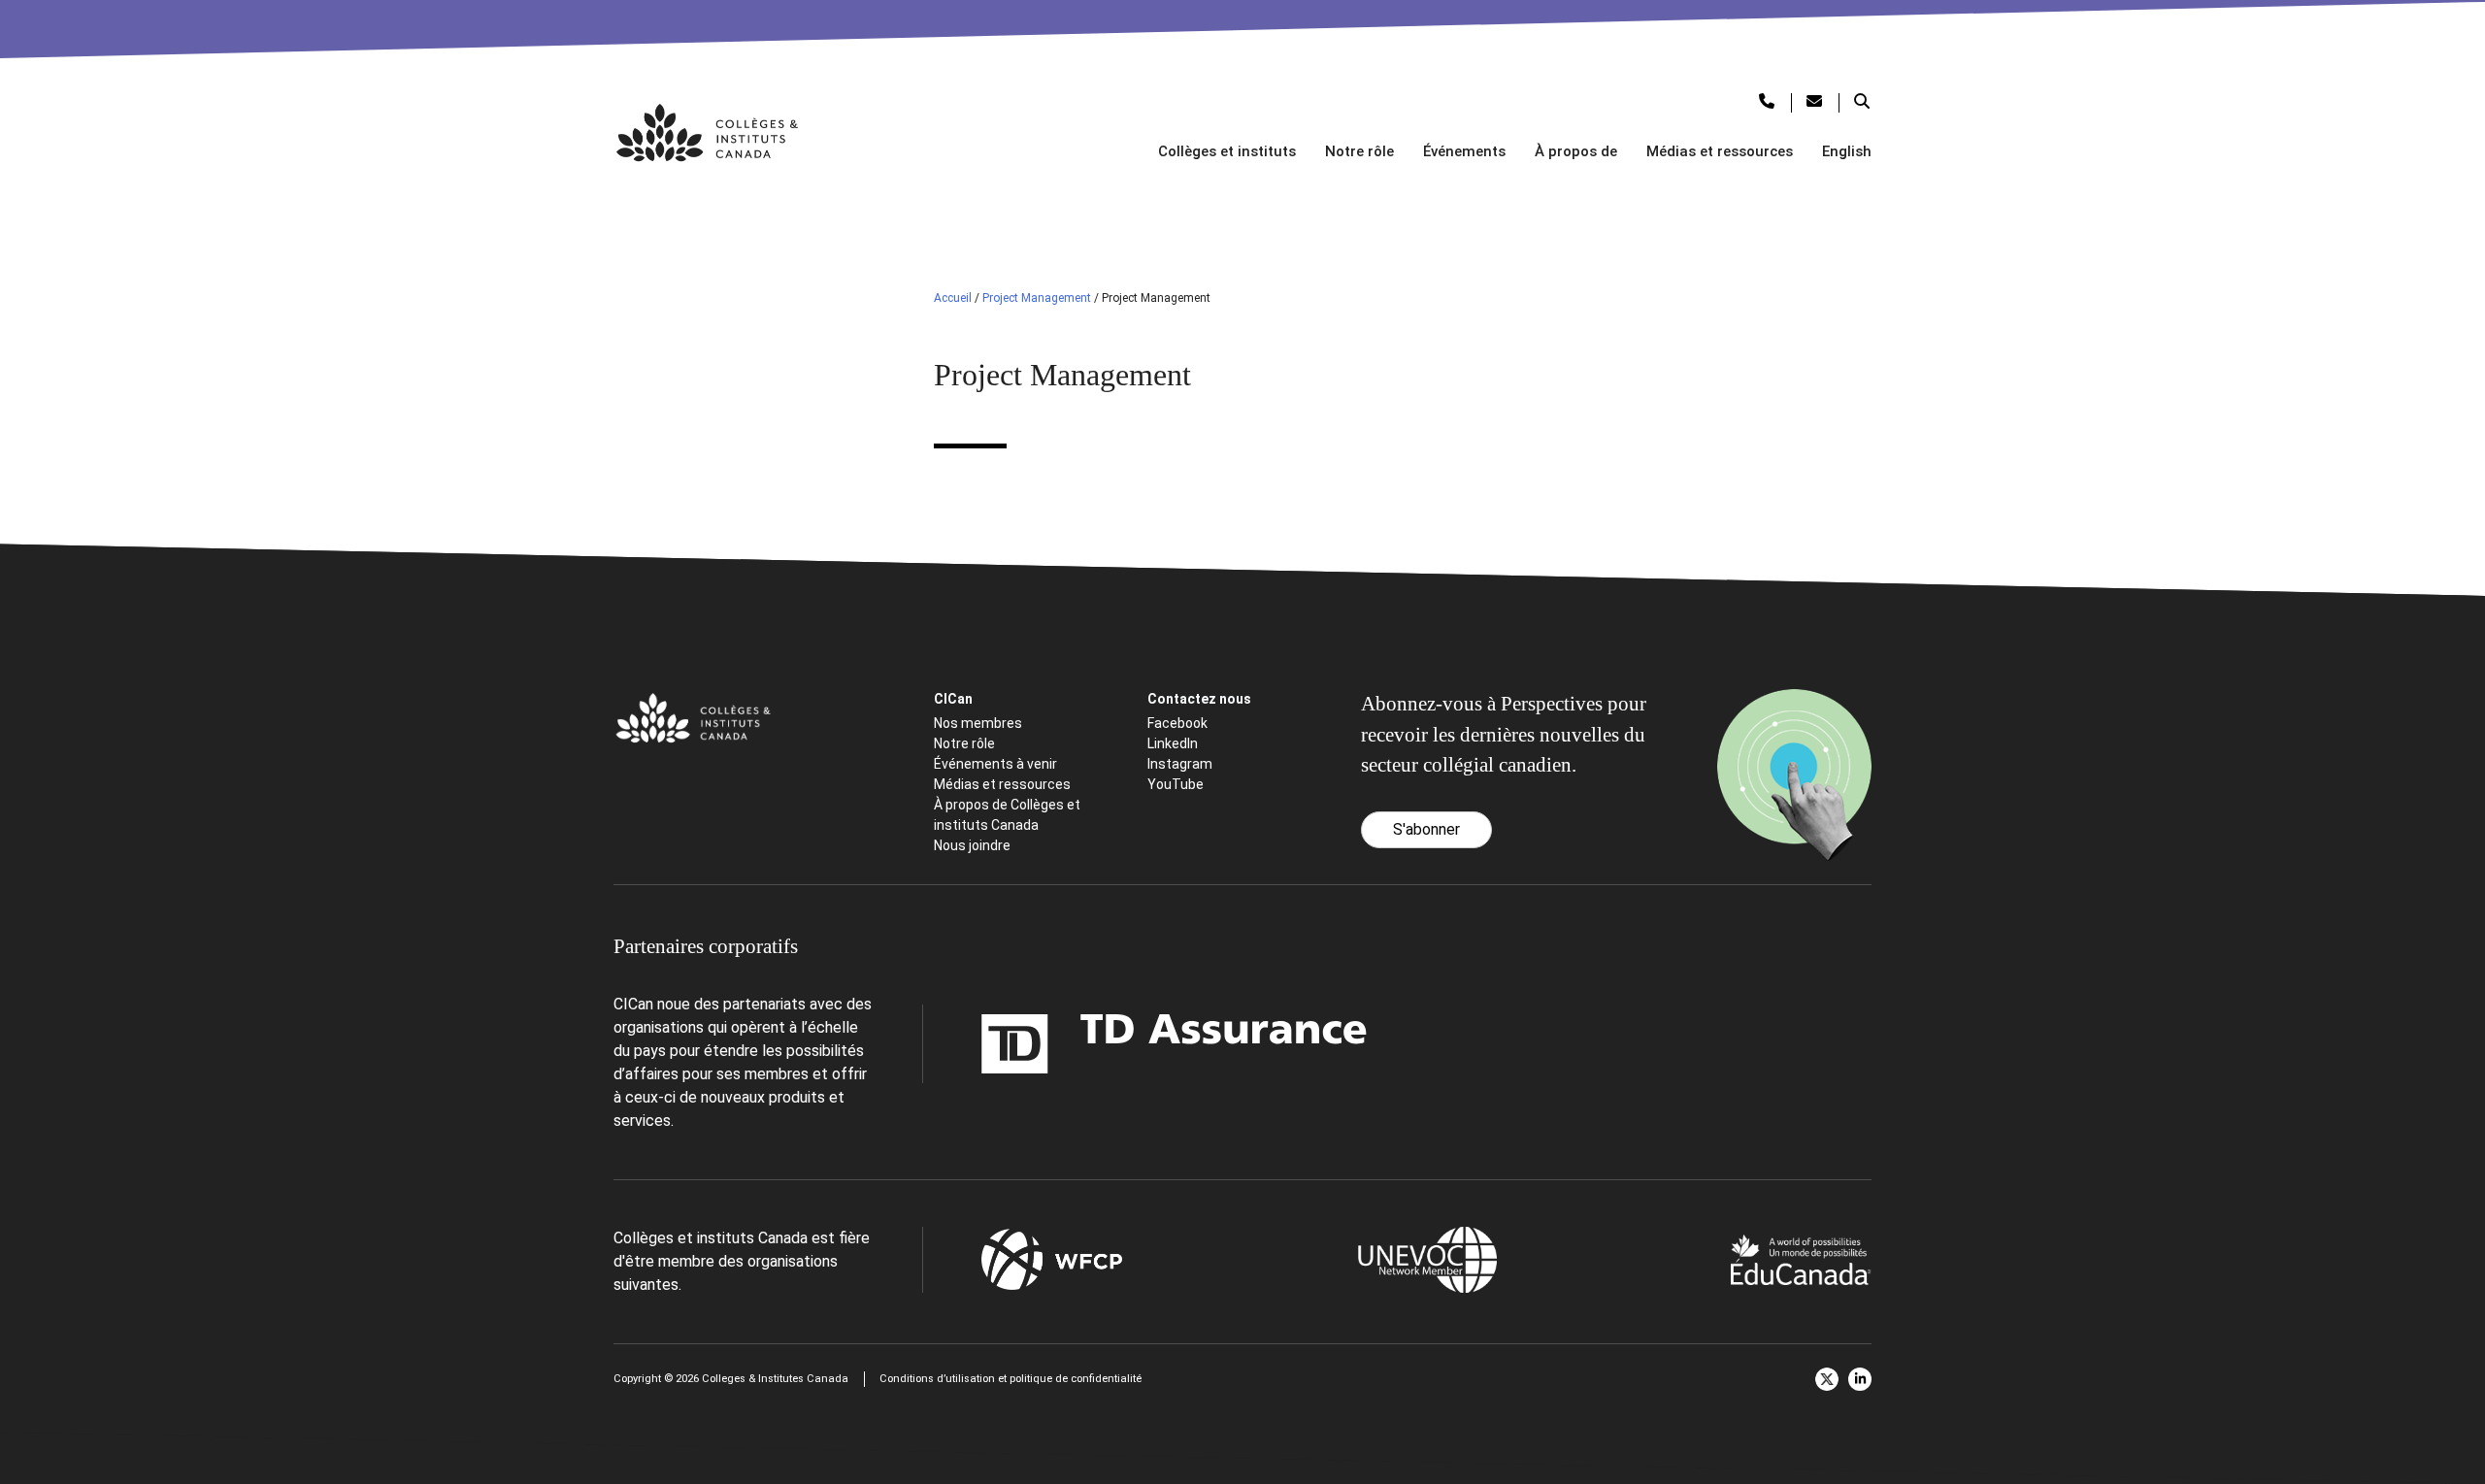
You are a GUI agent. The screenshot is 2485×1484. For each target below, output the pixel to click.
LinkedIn (1173, 743)
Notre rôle (1359, 151)
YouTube (1176, 784)
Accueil (953, 298)
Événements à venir (995, 764)
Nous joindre (972, 845)
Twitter (1827, 1379)
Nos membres (978, 723)
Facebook (1177, 723)
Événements (1464, 151)
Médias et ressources (1720, 151)
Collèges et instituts (1227, 151)
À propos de (1576, 151)
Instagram (1180, 764)
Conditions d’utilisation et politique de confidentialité (1011, 1379)
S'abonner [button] (1426, 829)
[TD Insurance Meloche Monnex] (1052, 1044)
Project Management (1037, 298)
